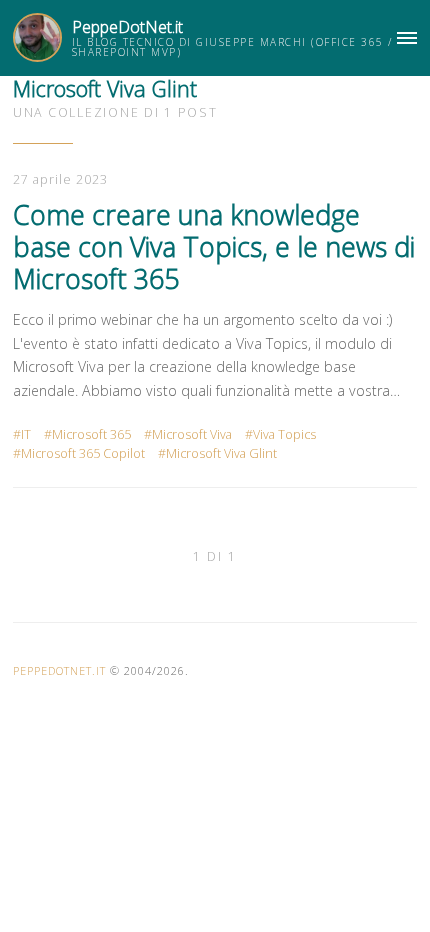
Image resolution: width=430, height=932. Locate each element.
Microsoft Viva (192, 434)
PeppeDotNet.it (127, 27)
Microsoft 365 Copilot (83, 453)
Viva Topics (284, 434)
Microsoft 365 (91, 434)
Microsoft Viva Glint (221, 453)
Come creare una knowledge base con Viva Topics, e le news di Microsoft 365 (214, 247)
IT (26, 434)
